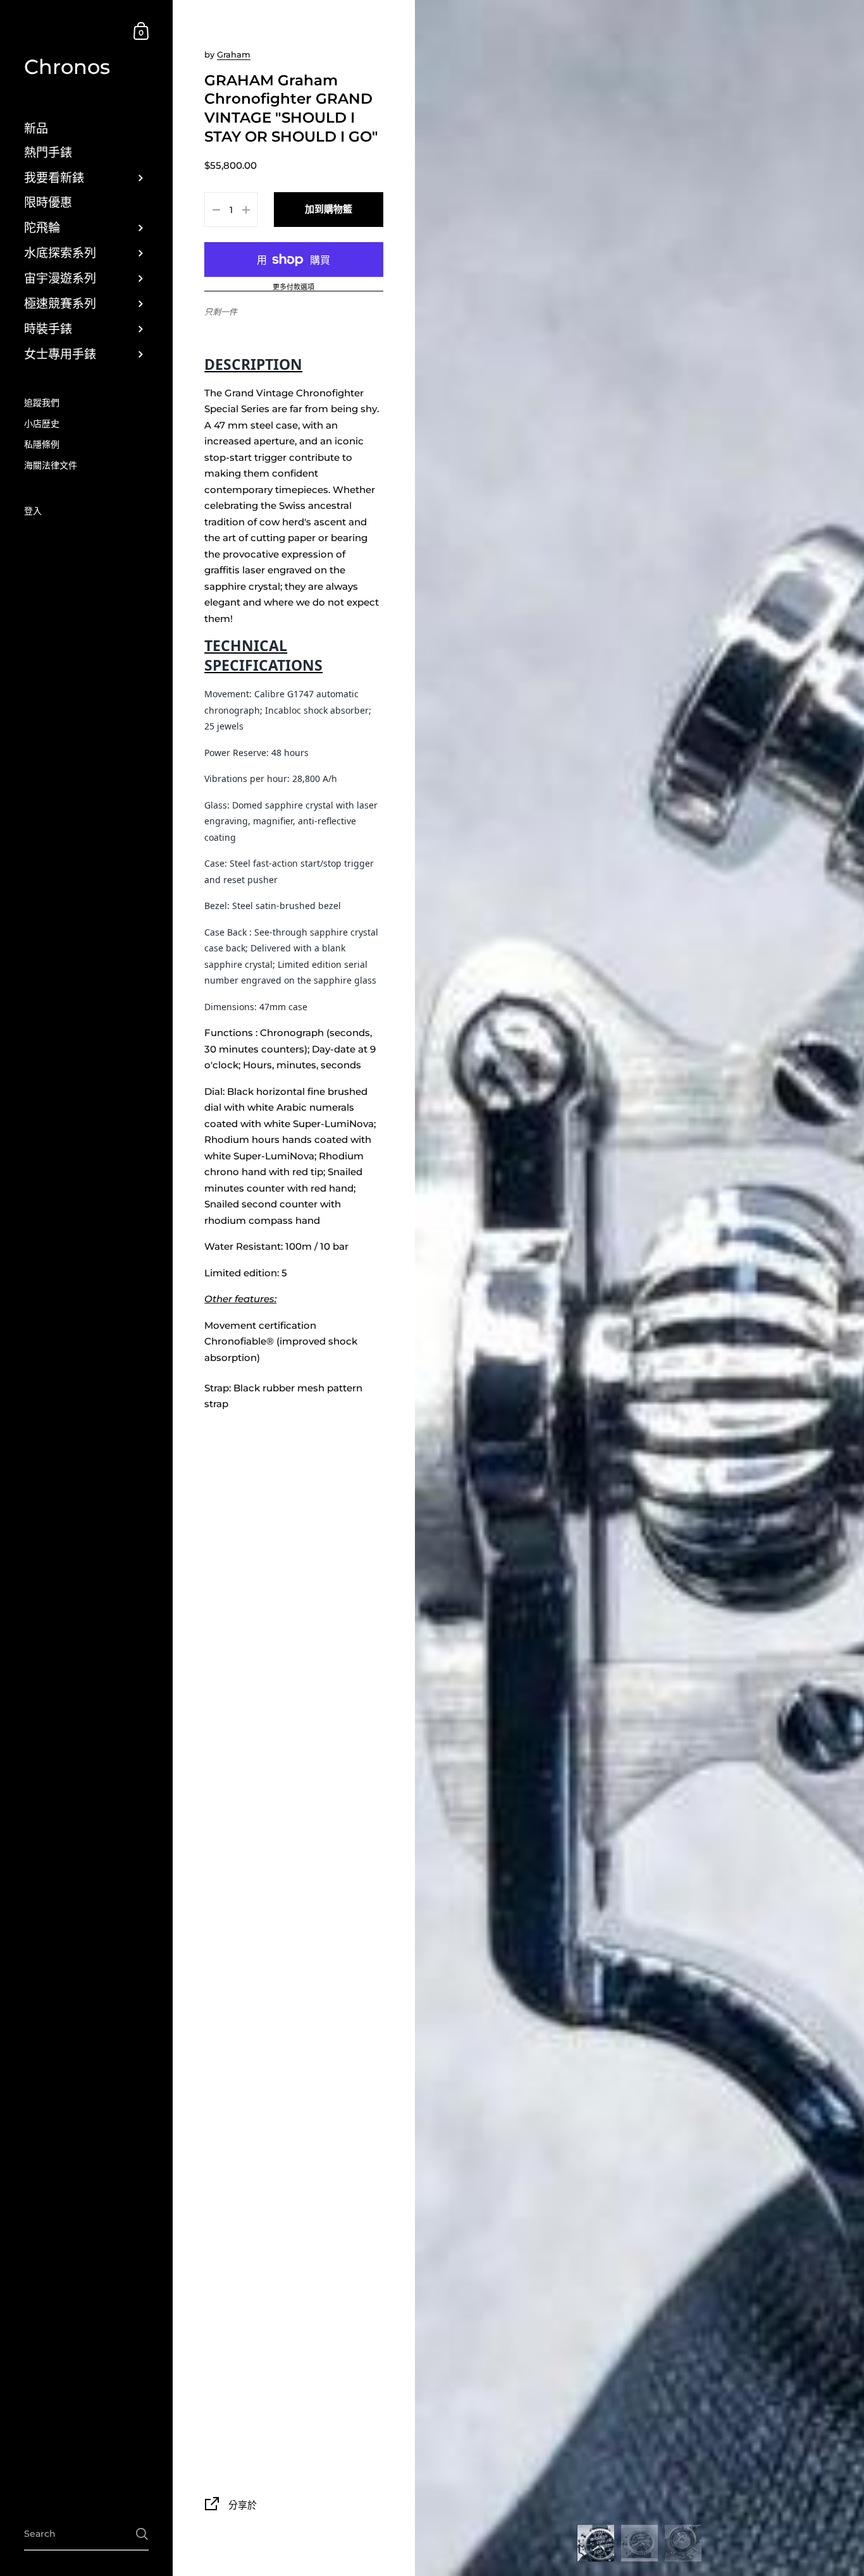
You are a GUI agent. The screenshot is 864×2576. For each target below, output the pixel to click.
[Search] (142, 2534)
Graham (234, 54)
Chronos (67, 67)
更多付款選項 (293, 288)
